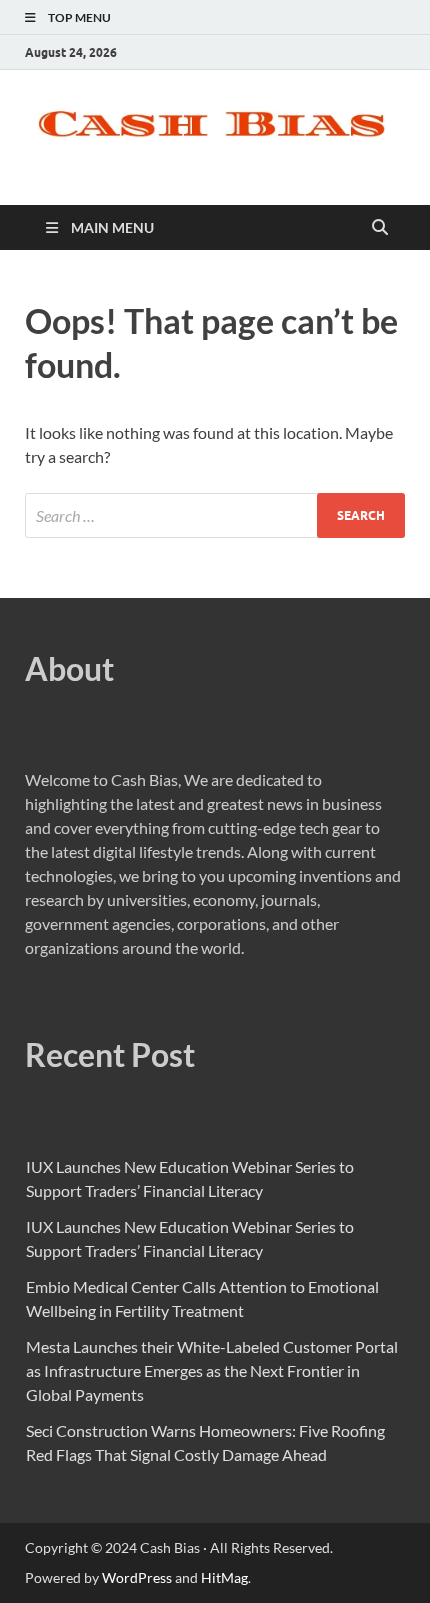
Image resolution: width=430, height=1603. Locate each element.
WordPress (137, 1577)
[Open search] (380, 228)
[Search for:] (215, 515)
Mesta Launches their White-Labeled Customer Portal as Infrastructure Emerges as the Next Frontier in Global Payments (212, 1370)
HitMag (224, 1577)
